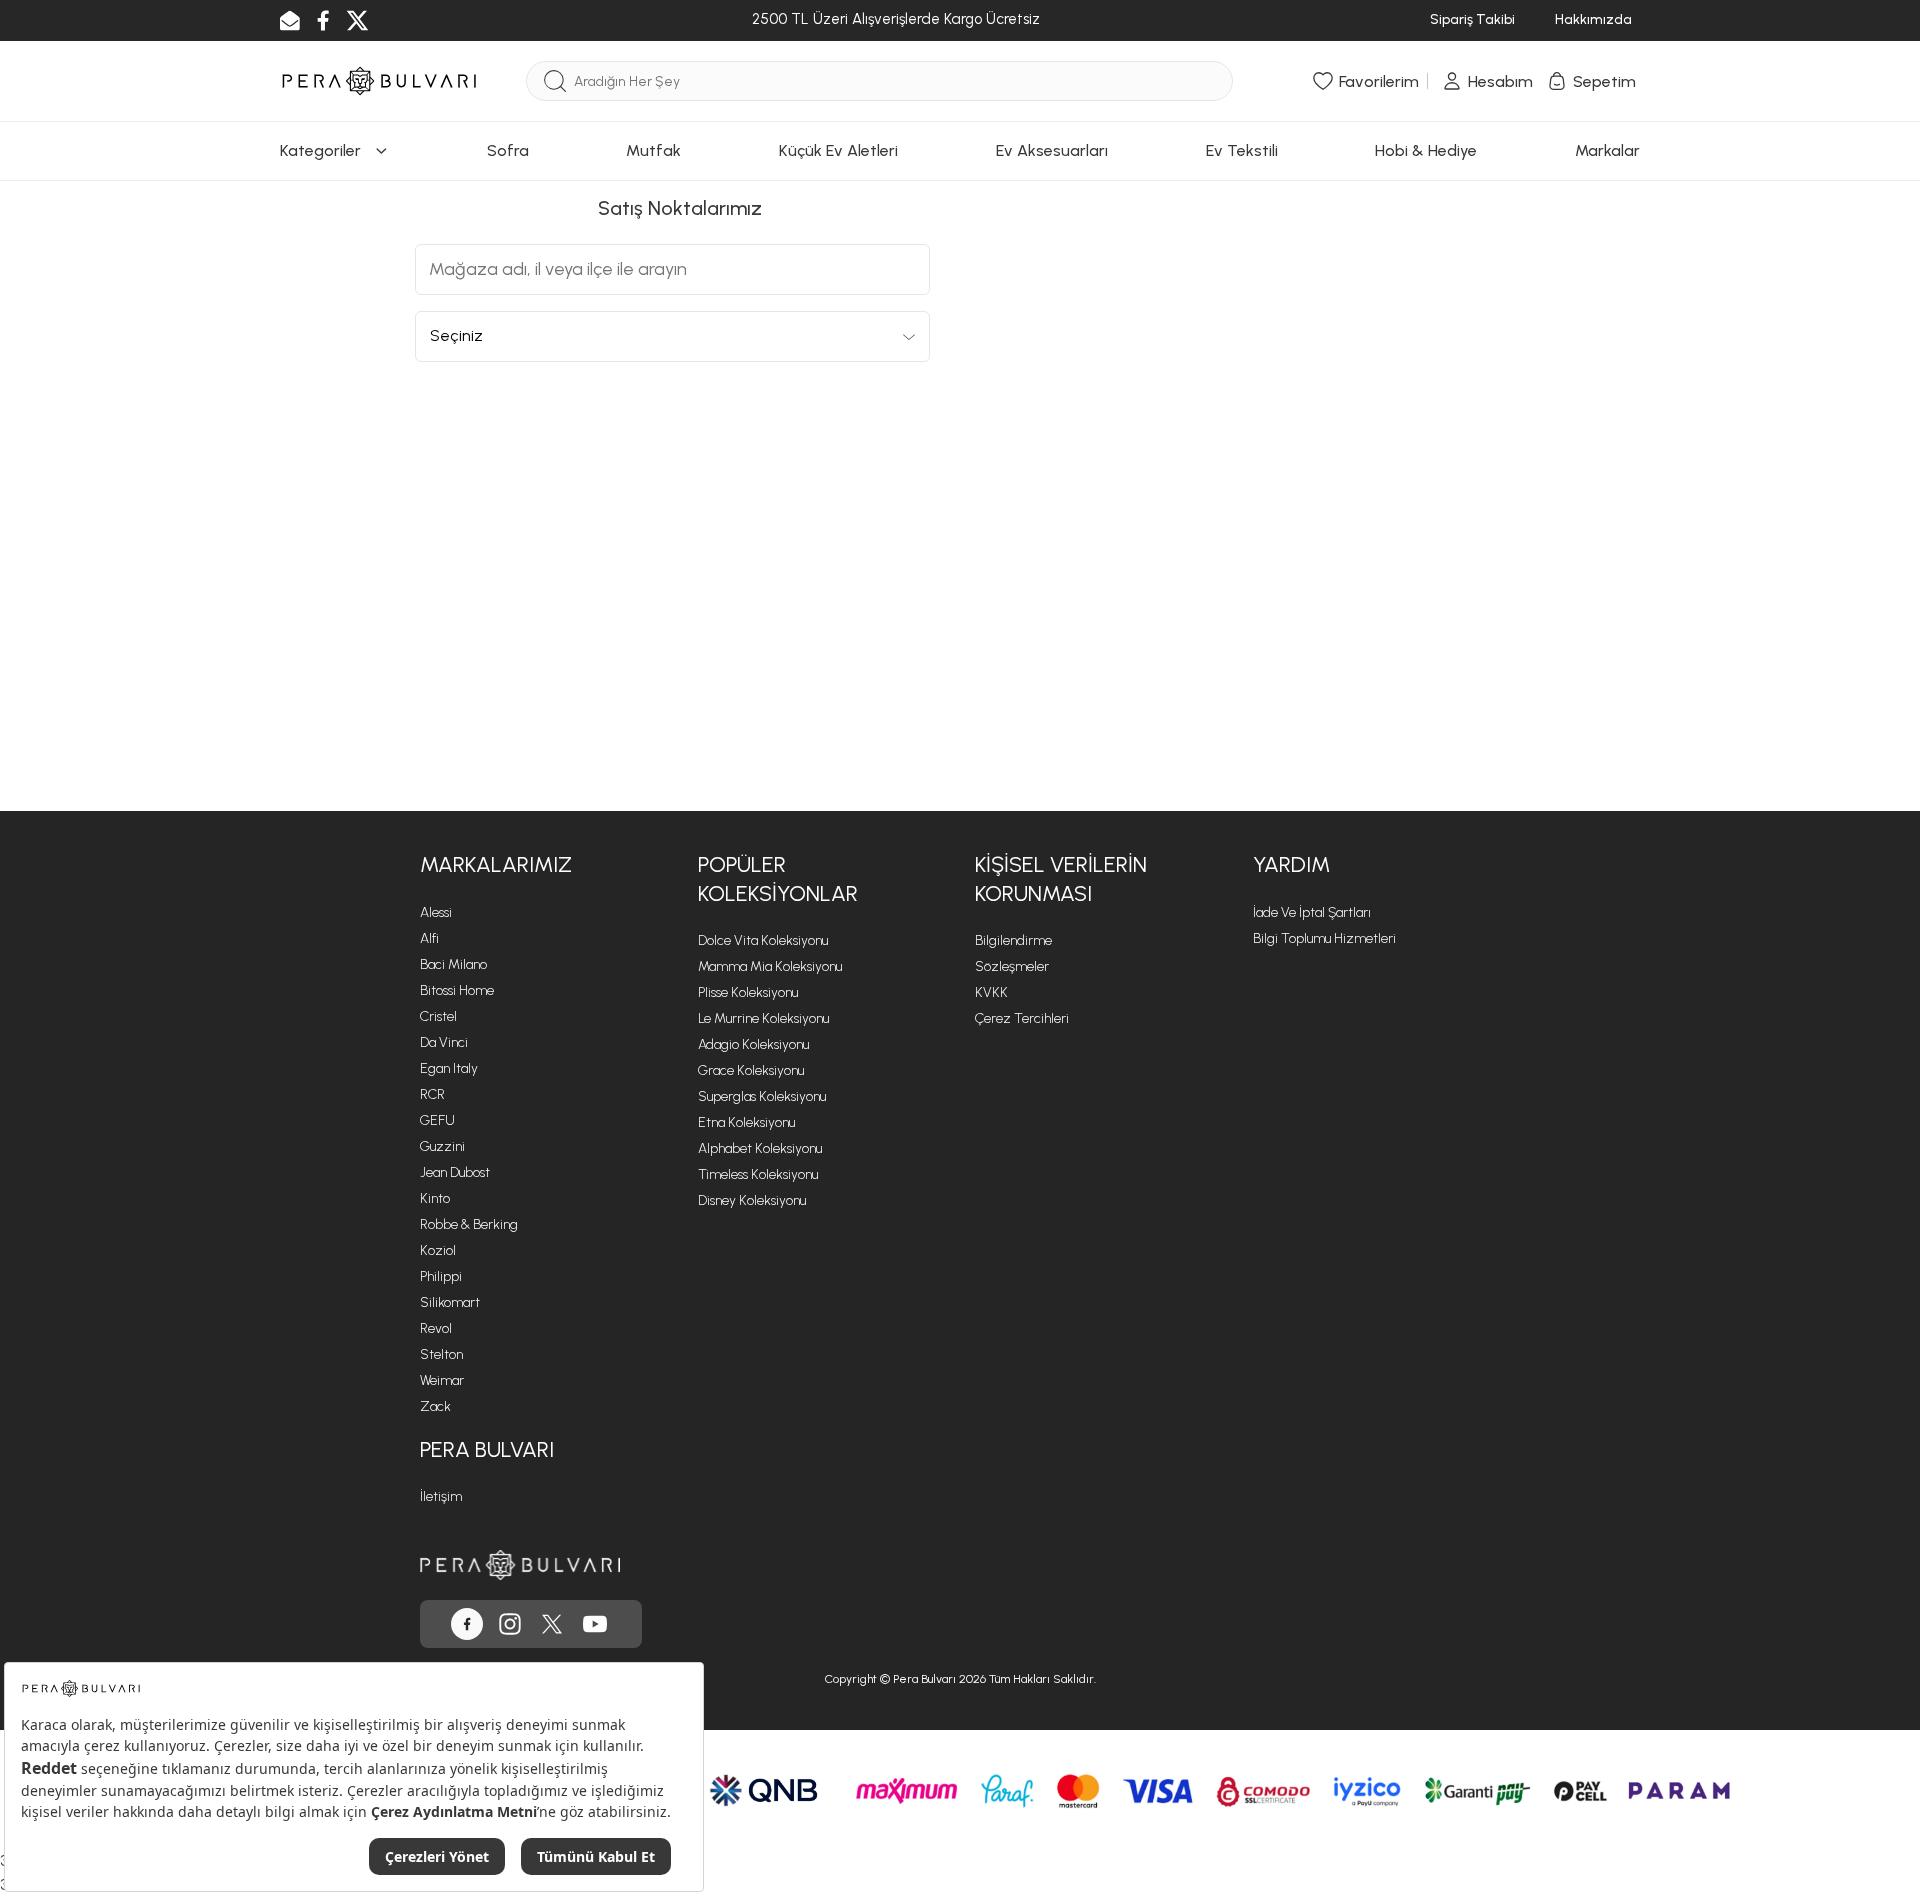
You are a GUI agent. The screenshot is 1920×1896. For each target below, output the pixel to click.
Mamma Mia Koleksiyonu (770, 966)
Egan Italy (449, 1068)
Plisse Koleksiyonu (748, 992)
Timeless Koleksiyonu (758, 1174)
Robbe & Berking (469, 1224)
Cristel (438, 1016)
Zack (435, 1406)
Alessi (436, 912)
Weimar (442, 1380)
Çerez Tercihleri (1022, 1018)
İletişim (441, 1496)
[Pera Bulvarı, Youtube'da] (595, 1624)
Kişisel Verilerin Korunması (1061, 879)
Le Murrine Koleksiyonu (763, 1018)
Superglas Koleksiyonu (762, 1096)
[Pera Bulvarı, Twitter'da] (552, 1624)
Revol (436, 1328)
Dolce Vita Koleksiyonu (763, 940)
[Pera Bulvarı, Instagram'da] (510, 1624)
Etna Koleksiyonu (746, 1122)
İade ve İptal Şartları (1312, 912)
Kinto (435, 1198)
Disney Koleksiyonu (752, 1200)
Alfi (429, 938)
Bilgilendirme (1013, 940)
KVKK (991, 992)
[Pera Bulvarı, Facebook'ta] (467, 1624)
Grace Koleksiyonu (751, 1070)
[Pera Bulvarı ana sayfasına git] (520, 1564)
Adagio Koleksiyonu (753, 1044)
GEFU (437, 1120)
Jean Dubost (455, 1172)
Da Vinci (444, 1042)
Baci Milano (453, 964)
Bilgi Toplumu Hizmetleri (1324, 938)
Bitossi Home (457, 990)
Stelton (441, 1354)
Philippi (441, 1276)
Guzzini (442, 1146)
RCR (432, 1094)
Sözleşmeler (1012, 966)
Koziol (438, 1250)
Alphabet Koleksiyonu (760, 1148)
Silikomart (450, 1302)
